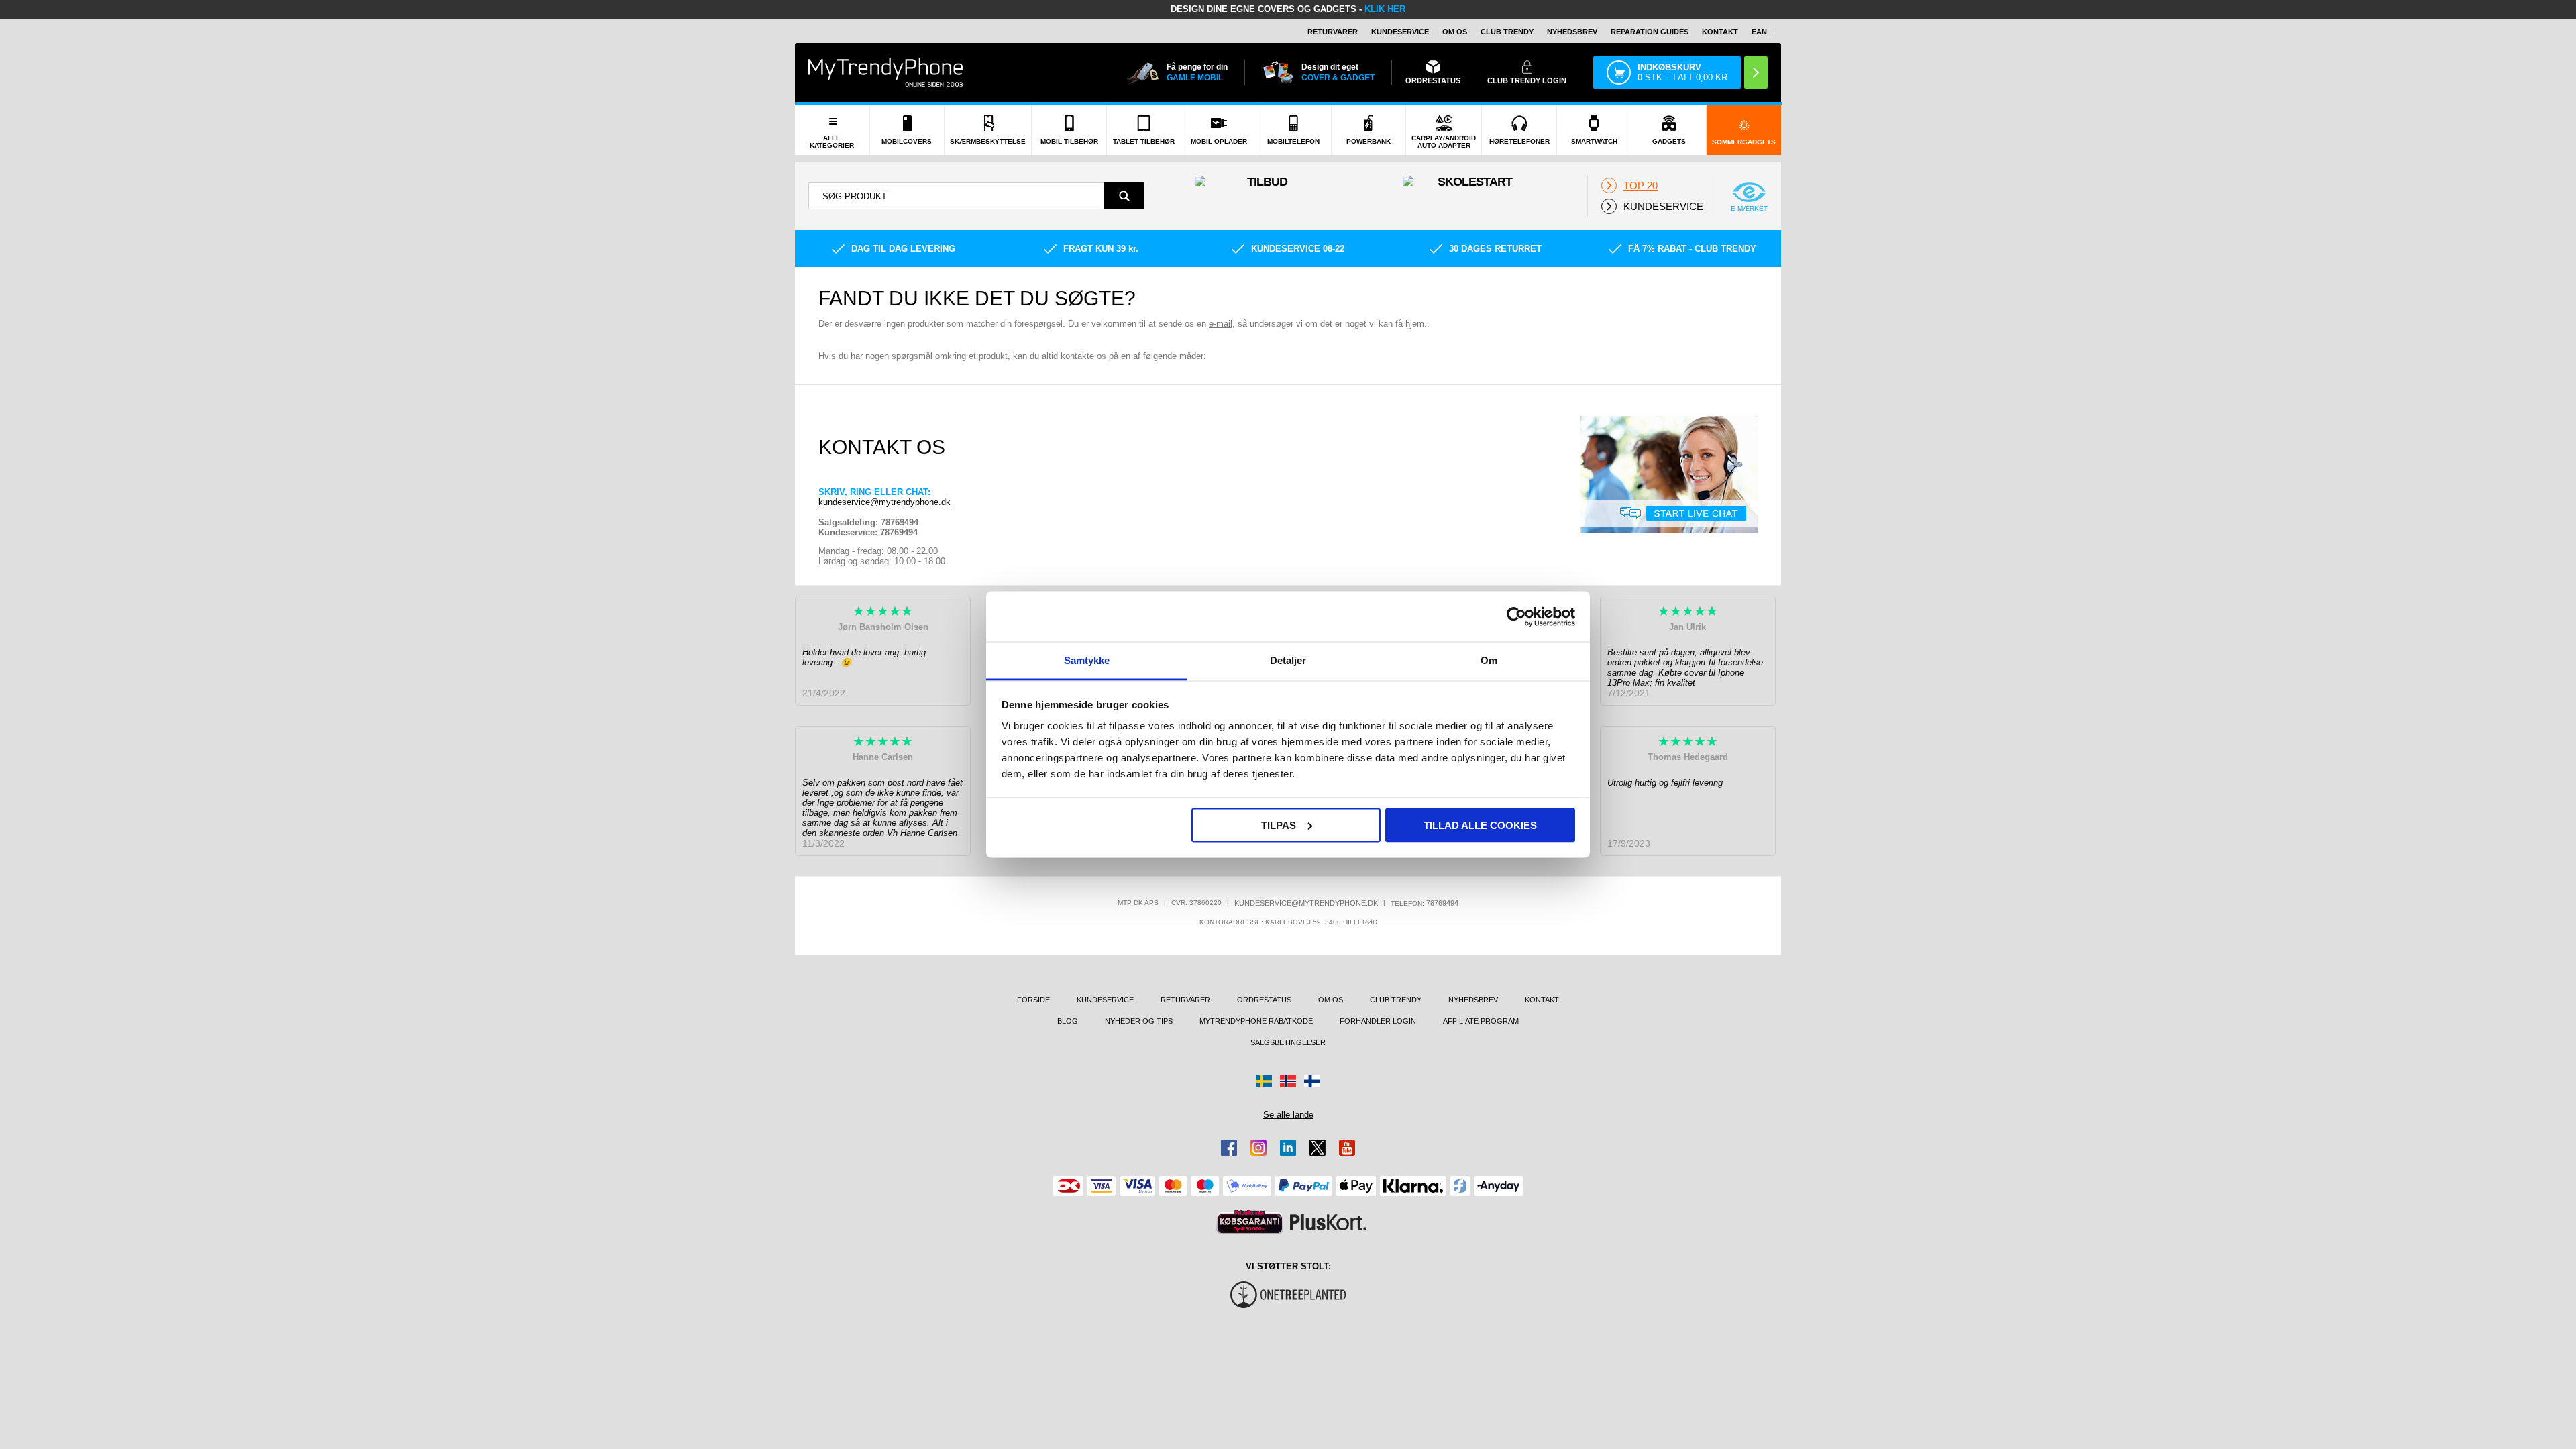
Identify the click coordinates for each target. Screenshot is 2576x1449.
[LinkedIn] (1288, 1148)
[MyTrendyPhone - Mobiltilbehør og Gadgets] (885, 72)
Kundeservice (1400, 32)
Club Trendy (1507, 32)
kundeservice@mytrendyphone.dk (884, 502)
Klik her (1385, 9)
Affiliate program (1481, 1021)
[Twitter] (1318, 1148)
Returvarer (1333, 32)
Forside (1033, 1000)
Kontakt (1720, 32)
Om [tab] (1489, 660)
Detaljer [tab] (1288, 660)
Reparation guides (1650, 32)
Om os (1455, 32)
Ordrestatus (1264, 1000)
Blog (1068, 1021)
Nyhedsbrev (1572, 32)
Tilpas (1279, 825)
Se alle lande (1288, 1115)
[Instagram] (1258, 1148)
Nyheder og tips (1139, 1021)
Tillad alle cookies (1480, 825)
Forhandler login (1378, 1021)
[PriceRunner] (1250, 1222)
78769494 (1442, 903)
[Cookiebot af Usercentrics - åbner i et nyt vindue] (1516, 616)
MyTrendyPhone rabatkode (1256, 1021)
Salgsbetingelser (1288, 1042)
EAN (1759, 32)
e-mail (1221, 324)
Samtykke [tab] (1087, 660)
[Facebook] (1229, 1148)
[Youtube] (1347, 1148)
